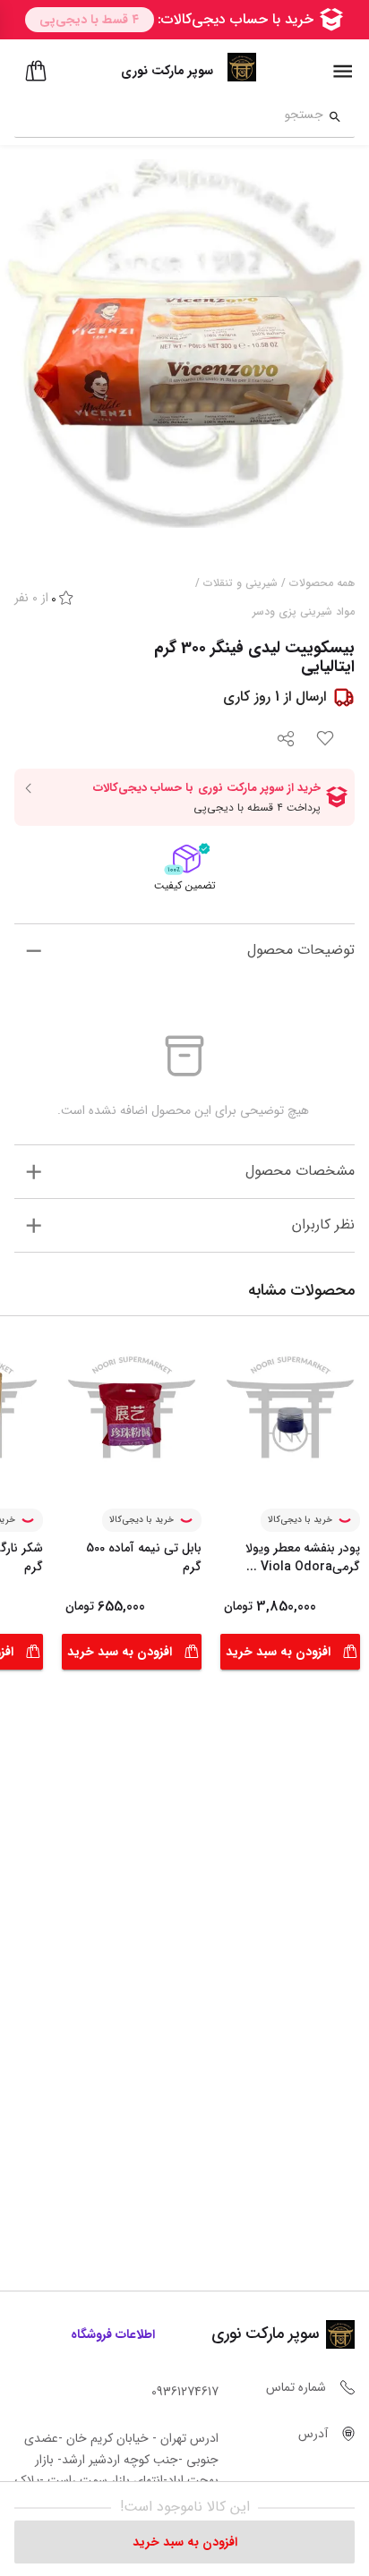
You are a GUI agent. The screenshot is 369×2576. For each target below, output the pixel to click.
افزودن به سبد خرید (278, 1652)
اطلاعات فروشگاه (113, 2334)
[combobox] (169, 117)
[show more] (34, 951)
